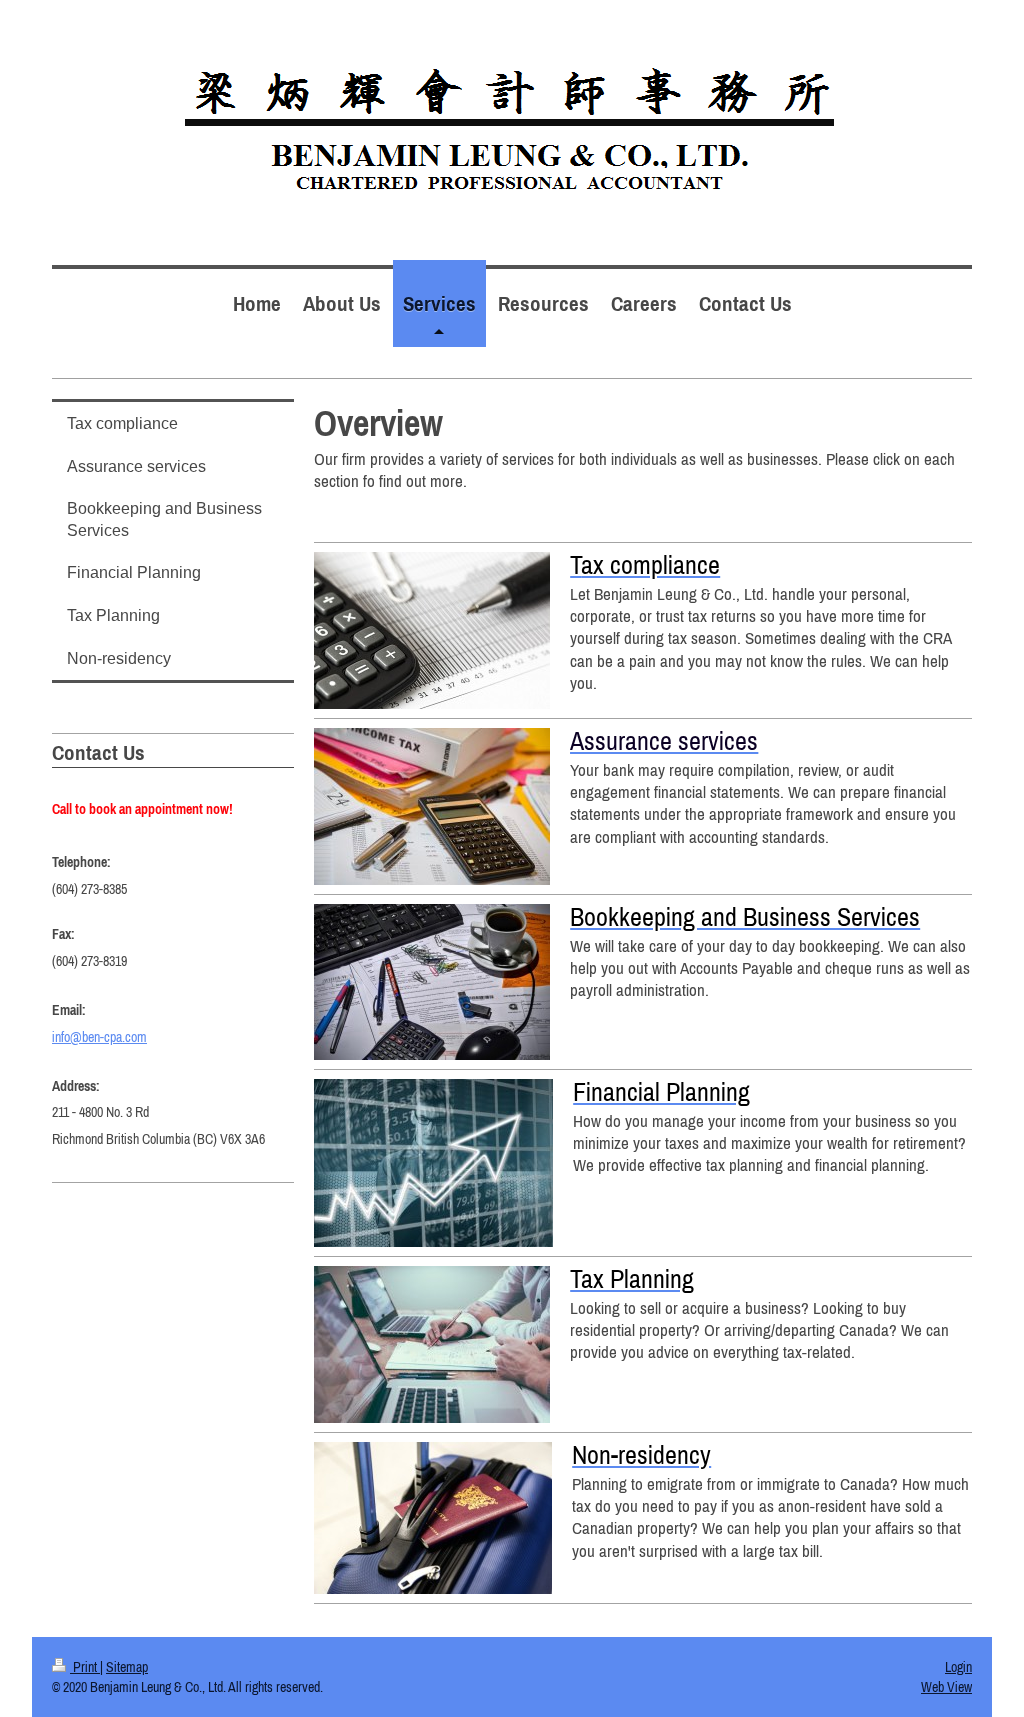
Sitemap (127, 1667)
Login (958, 1667)
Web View (946, 1687)
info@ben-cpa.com (99, 1037)
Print (85, 1667)
